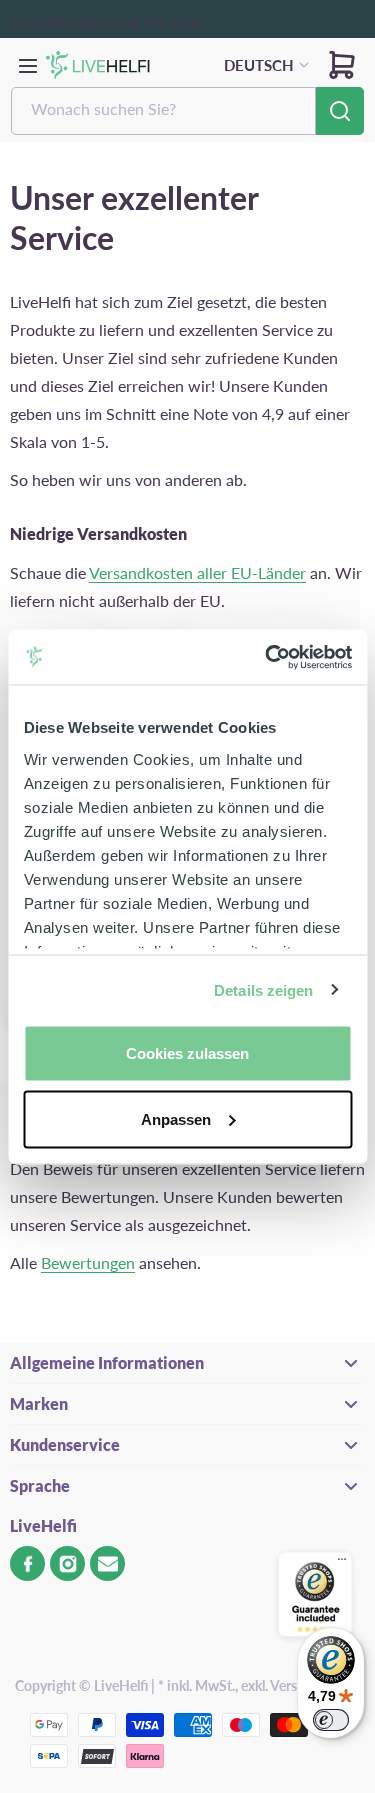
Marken (39, 1403)
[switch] (331, 1720)
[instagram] (67, 1563)
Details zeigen (263, 989)
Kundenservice (65, 1444)
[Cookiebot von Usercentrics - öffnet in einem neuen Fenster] (267, 657)
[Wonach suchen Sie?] (340, 111)
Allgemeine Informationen (107, 1362)
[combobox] (163, 111)
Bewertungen (88, 1262)
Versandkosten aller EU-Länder (197, 572)
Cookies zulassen (187, 1053)
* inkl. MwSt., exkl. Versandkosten (259, 1685)
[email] (107, 1563)
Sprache (40, 1485)
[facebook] (27, 1563)
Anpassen (176, 1118)
